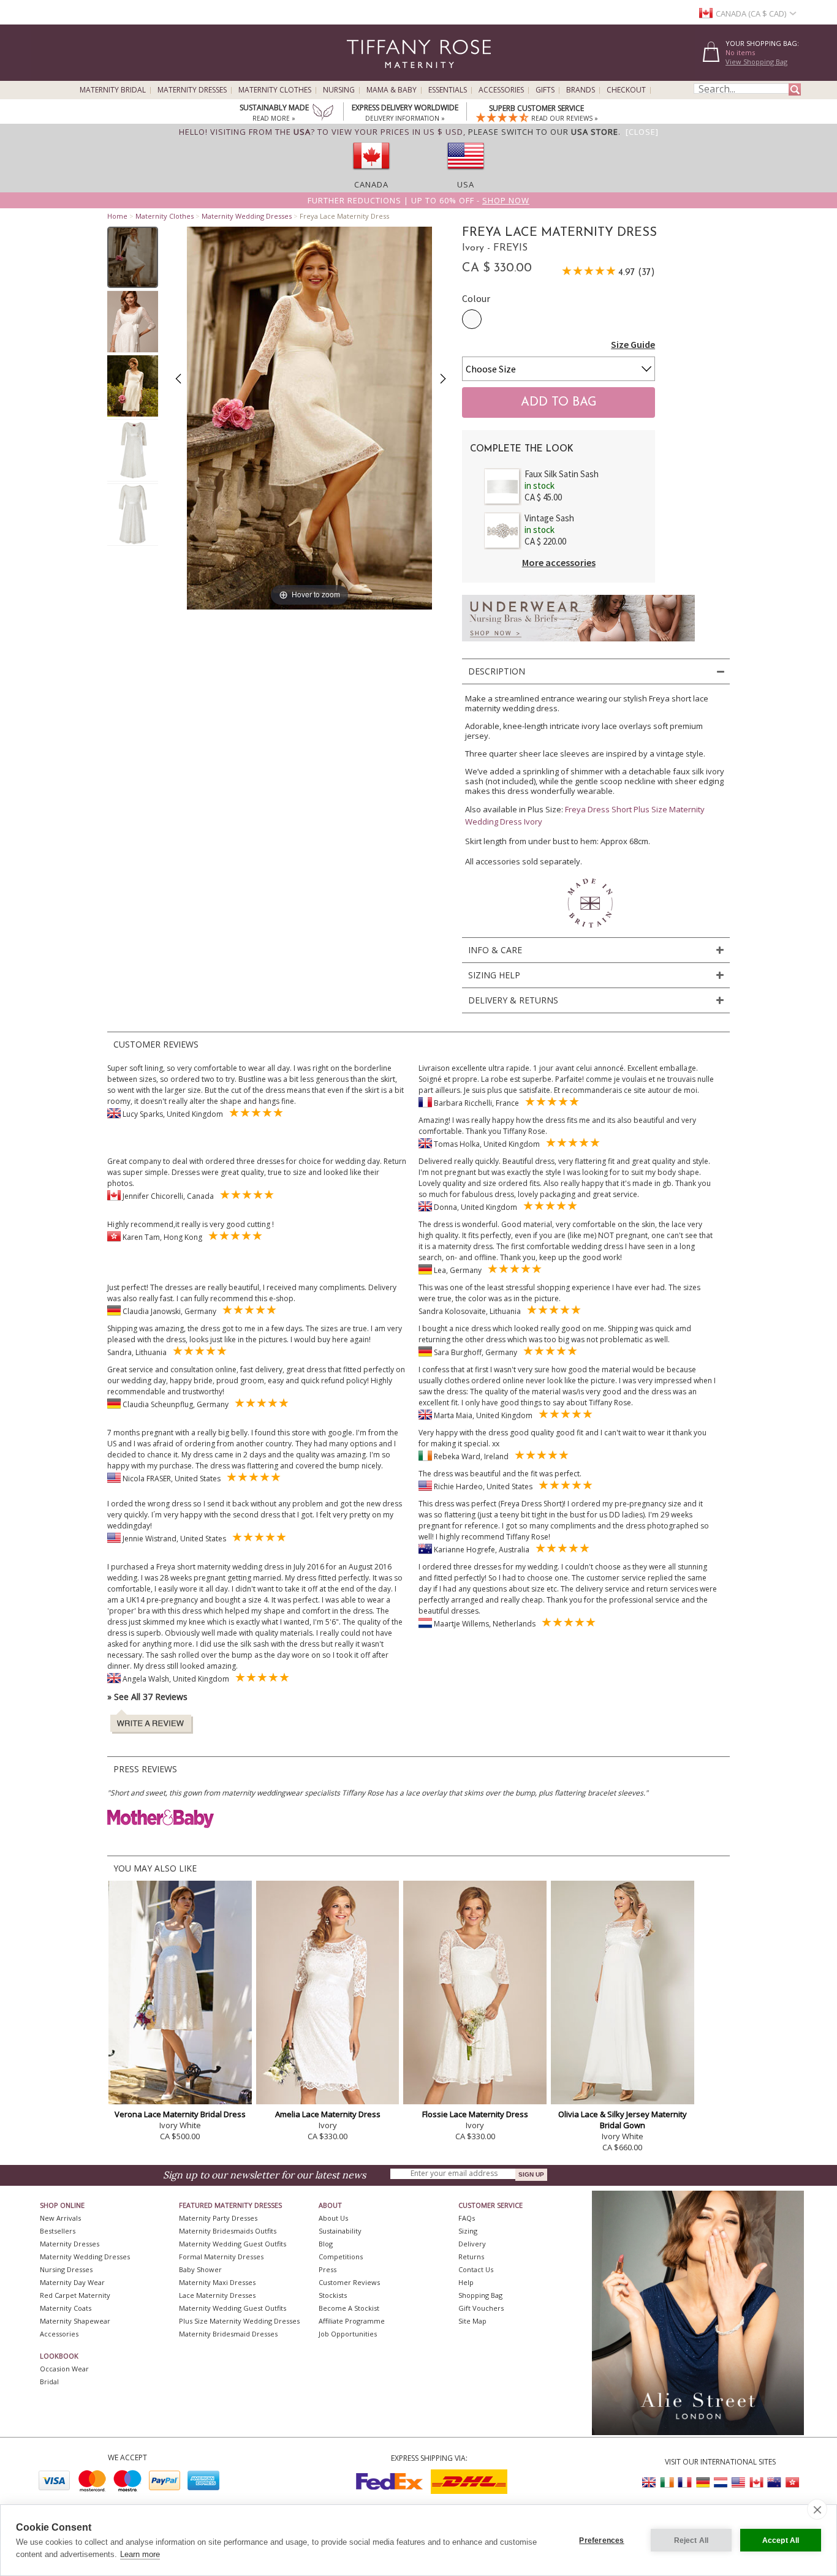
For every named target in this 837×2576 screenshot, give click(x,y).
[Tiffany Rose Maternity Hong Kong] (792, 2483)
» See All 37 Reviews (147, 1697)
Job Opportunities (348, 2334)
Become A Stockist (349, 2308)
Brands (581, 90)
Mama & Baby (392, 90)
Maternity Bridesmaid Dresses (228, 2334)
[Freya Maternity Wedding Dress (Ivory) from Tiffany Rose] (133, 257)
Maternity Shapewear (75, 2321)
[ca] (371, 173)
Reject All (691, 2540)
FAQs (467, 2218)
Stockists (333, 2295)
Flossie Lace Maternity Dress (475, 2114)
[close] (817, 2509)
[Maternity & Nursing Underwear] (578, 645)
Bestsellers (58, 2231)
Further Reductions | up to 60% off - (418, 200)
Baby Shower (200, 2269)
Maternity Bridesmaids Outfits (228, 2231)
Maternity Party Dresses (218, 2218)
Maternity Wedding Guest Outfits (233, 2244)
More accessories (559, 562)
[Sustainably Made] (323, 113)
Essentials (448, 90)
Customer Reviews (349, 2282)
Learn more (140, 2554)
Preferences (601, 2540)
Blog (326, 2244)
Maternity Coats (66, 2308)
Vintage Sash (549, 518)
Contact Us (476, 2269)
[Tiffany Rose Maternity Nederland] (721, 2483)
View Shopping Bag (756, 62)
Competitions (341, 2257)
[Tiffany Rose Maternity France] (685, 2483)
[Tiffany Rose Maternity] (363, 76)
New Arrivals (60, 2218)
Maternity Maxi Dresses (217, 2282)
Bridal (49, 2381)
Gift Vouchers (481, 2308)
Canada (371, 184)
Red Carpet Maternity (75, 2295)
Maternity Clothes (275, 90)
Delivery (472, 2244)
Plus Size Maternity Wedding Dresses (239, 2321)
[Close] (642, 132)
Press (328, 2269)
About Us (333, 2218)
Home (117, 216)
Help (466, 2282)
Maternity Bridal (113, 90)
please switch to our (543, 132)
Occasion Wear (64, 2369)
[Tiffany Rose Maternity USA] (738, 2483)
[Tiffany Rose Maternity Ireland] (667, 2483)
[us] (466, 173)
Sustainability (340, 2231)
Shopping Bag (480, 2295)
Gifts (545, 90)
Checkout (626, 90)
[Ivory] (472, 319)
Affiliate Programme (352, 2321)
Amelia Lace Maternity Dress (328, 2114)
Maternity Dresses (192, 90)
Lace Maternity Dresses (217, 2295)
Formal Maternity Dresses (221, 2257)
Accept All (781, 2540)
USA (466, 184)
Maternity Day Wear (72, 2282)
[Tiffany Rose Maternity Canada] (756, 2483)
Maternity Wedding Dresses (247, 216)
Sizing (468, 2231)
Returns (471, 2257)
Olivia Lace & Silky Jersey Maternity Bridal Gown (623, 2120)
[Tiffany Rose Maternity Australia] (774, 2483)
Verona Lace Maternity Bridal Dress (180, 2114)
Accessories (501, 90)
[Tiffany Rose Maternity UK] (650, 2483)
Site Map (472, 2321)
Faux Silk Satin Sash (562, 474)
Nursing (339, 90)
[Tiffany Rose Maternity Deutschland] (703, 2483)
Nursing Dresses (66, 2269)
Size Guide (633, 344)
